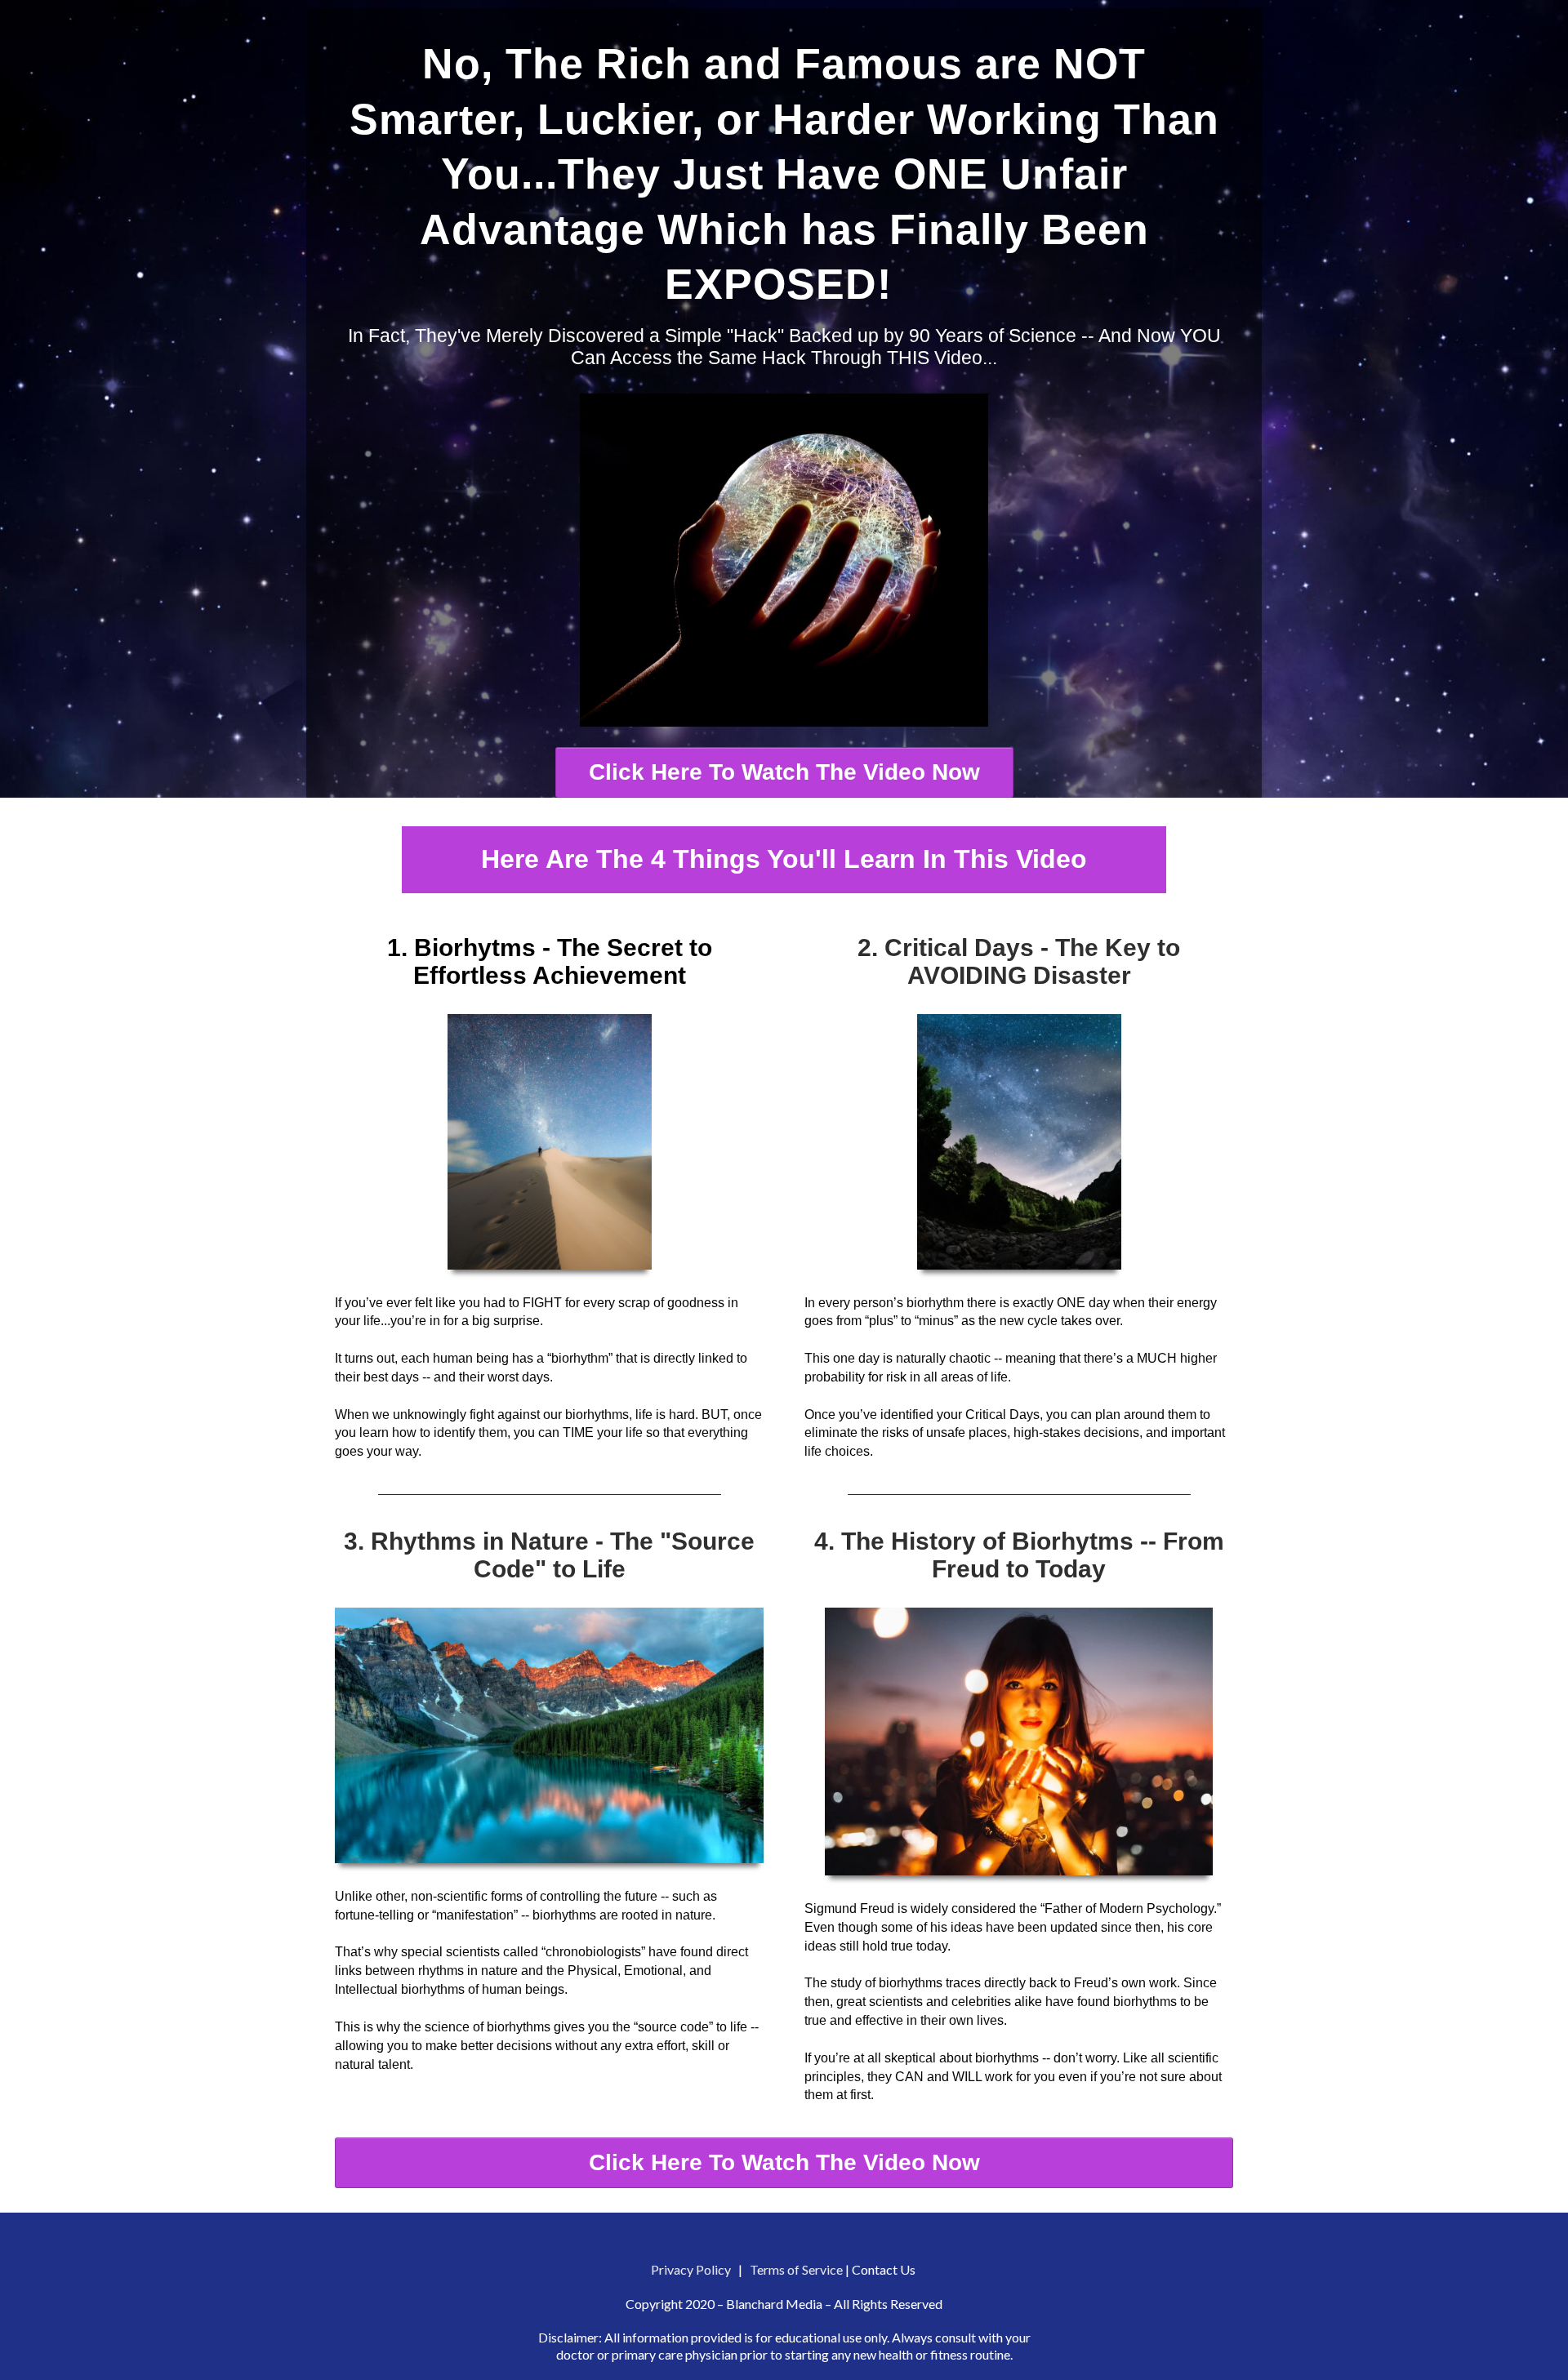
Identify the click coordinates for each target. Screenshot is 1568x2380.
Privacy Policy (691, 2269)
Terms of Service (796, 2269)
